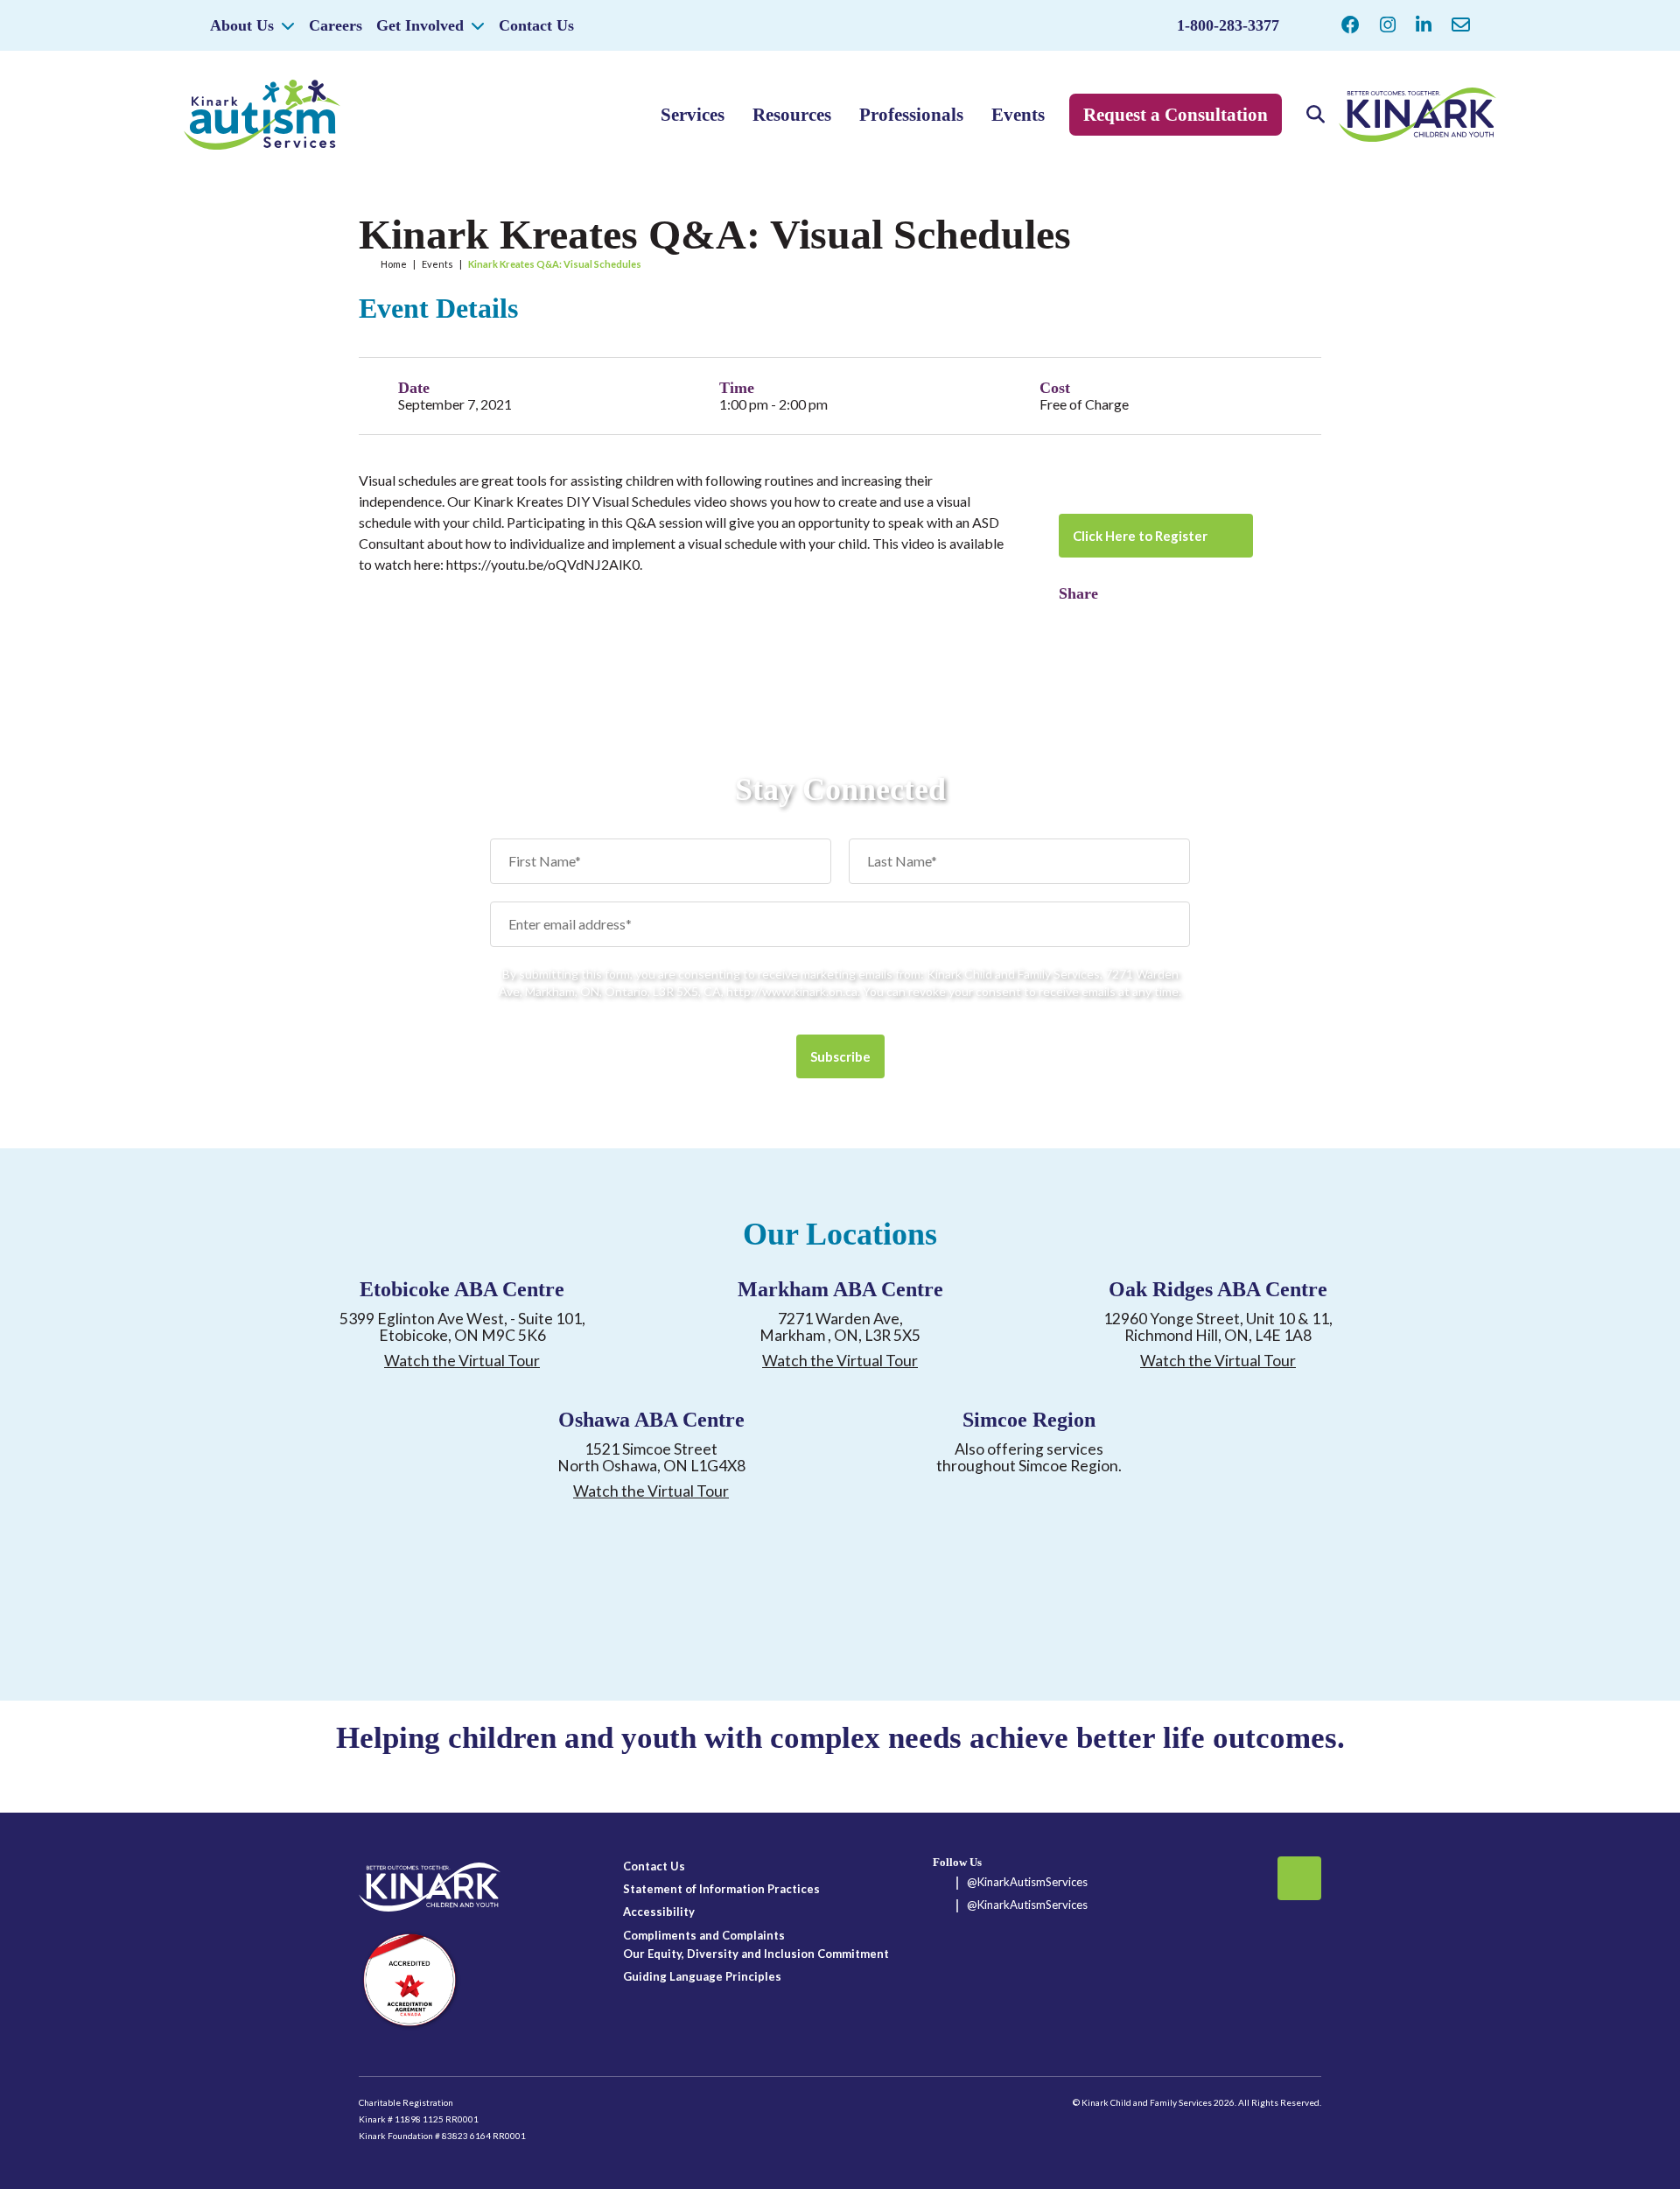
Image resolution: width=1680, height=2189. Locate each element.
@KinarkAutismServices (1027, 1882)
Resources (792, 114)
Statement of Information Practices (721, 1889)
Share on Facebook (1072, 619)
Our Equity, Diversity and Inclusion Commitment (756, 1954)
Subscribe (840, 1056)
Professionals (911, 114)
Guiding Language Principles (702, 1976)
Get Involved (420, 25)
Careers (336, 25)
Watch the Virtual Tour (462, 1361)
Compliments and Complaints (704, 1935)
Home (394, 264)
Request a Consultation (1176, 114)
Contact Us (536, 25)
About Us (242, 25)
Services (693, 114)
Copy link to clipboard (1102, 619)
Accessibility (659, 1912)
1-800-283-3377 (1228, 25)
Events (1018, 114)
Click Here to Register (1140, 536)
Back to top (1299, 1878)
